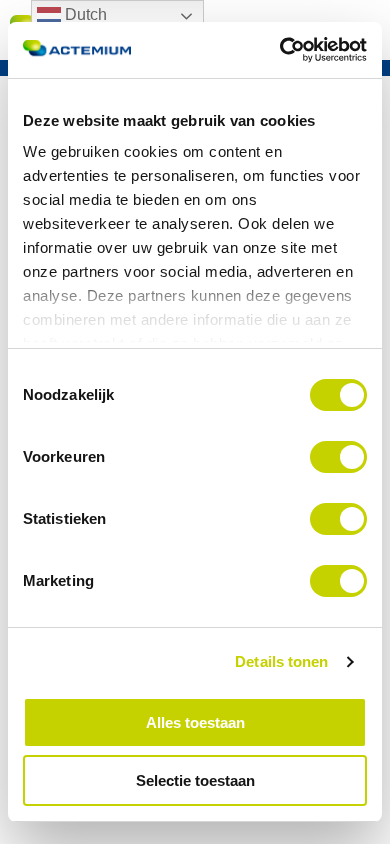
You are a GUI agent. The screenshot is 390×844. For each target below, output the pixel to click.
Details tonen (281, 661)
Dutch (84, 14)
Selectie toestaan (195, 780)
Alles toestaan (195, 722)
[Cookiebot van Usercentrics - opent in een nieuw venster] (280, 50)
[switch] (338, 457)
